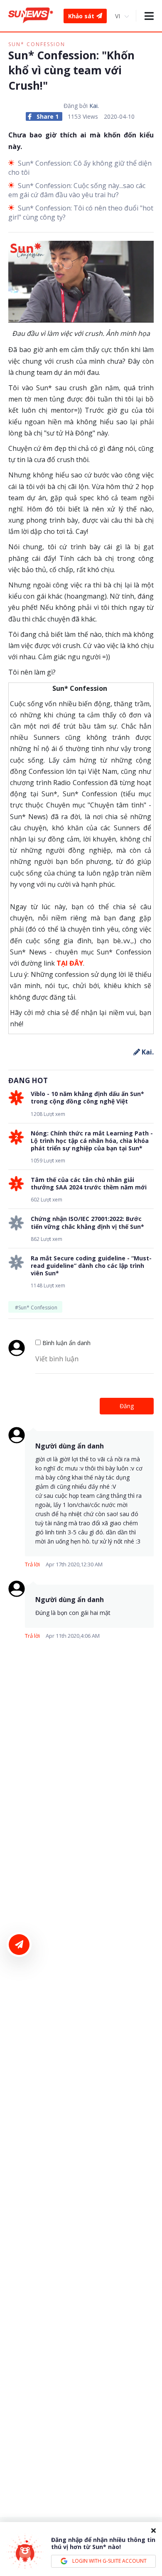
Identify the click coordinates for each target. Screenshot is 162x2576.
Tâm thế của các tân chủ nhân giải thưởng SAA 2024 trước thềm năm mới (89, 1184)
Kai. (94, 106)
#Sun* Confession (36, 1308)
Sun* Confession (37, 44)
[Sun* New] (31, 16)
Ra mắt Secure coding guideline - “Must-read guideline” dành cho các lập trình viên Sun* (91, 1266)
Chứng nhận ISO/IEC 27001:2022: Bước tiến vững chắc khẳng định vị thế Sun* (87, 1223)
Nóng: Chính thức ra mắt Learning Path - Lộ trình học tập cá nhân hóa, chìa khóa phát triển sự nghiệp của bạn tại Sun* (92, 1141)
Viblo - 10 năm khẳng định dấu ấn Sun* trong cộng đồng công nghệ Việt (87, 1098)
